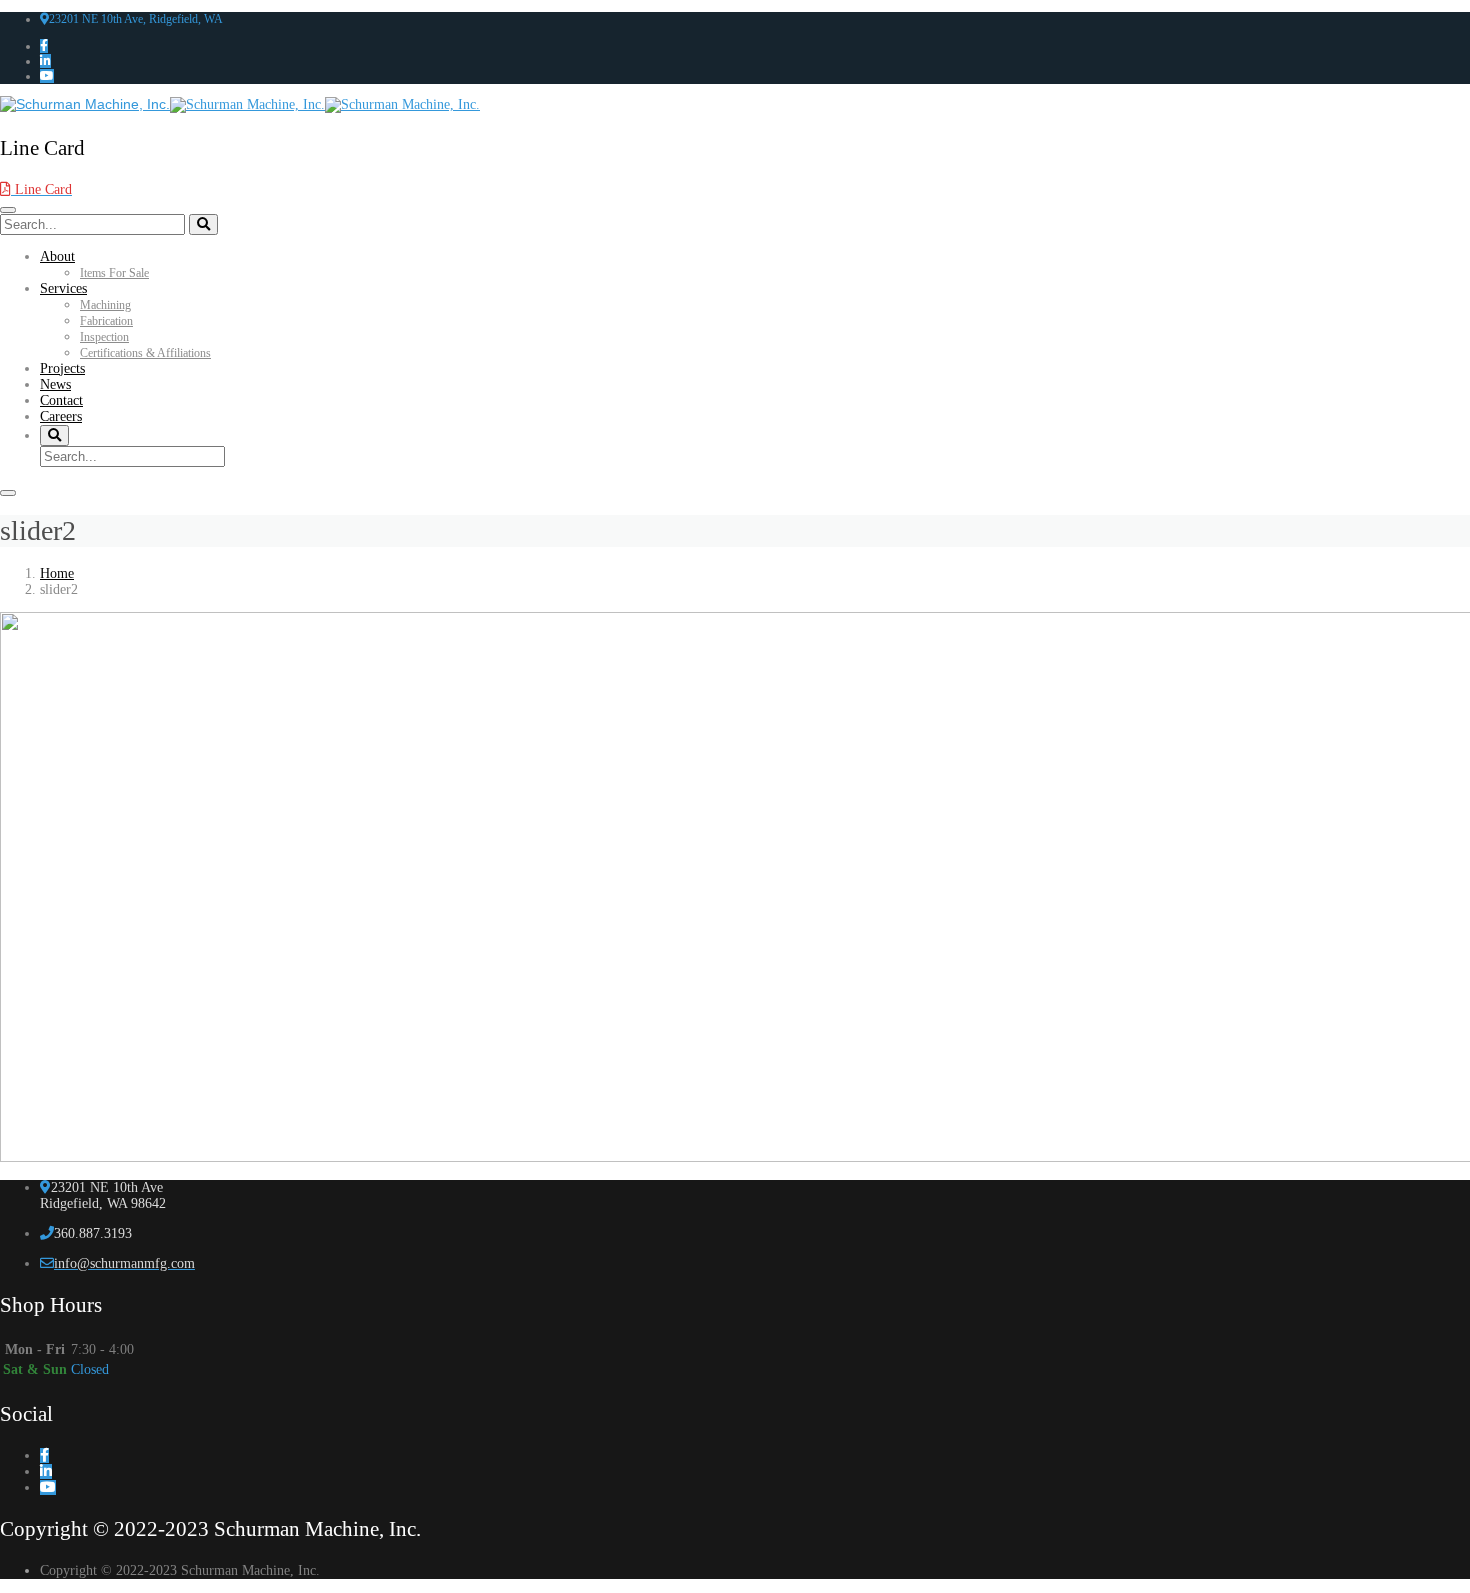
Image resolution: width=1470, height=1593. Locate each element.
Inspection (104, 337)
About (57, 256)
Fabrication (106, 321)
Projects (62, 368)
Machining (105, 305)
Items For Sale (114, 273)
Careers (61, 416)
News (55, 384)
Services (63, 288)
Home (57, 573)
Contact (61, 400)
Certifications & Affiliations (145, 353)
